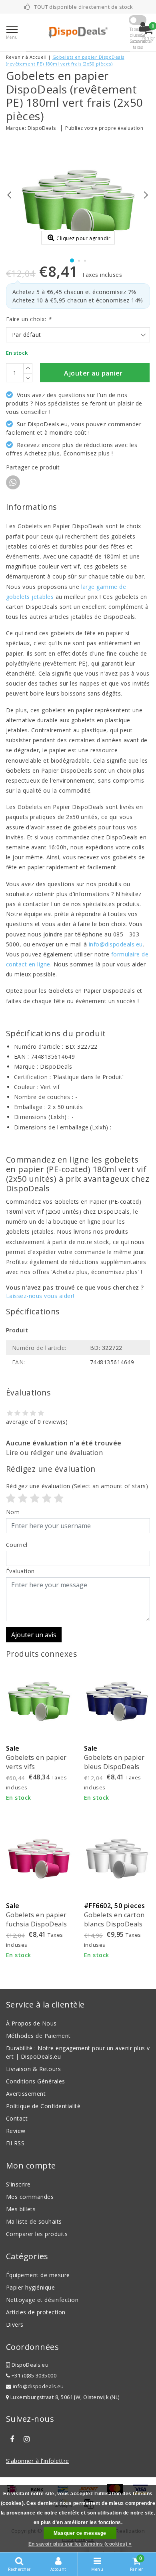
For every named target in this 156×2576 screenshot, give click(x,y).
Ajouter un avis (34, 1635)
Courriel (17, 1545)
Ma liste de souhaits (34, 2221)
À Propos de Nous (31, 2023)
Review (16, 2131)
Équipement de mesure (38, 2275)
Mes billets (21, 2209)
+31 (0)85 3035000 (33, 2376)
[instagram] (26, 2439)
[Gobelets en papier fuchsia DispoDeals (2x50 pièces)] (39, 1858)
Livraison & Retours (33, 2069)
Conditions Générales (36, 2081)
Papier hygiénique (30, 2287)
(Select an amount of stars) (77, 1486)
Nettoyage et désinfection (42, 2300)
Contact (17, 2118)
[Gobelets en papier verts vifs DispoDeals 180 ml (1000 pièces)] (39, 1701)
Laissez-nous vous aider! (40, 1296)
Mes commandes (30, 2197)
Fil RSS (15, 2143)
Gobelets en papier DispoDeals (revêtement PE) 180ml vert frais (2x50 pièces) (65, 60)
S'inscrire (18, 2184)
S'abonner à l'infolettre (38, 2461)
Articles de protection (36, 2312)
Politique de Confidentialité (43, 2106)
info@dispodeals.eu (116, 944)
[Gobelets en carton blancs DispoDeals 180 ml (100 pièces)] (117, 1858)
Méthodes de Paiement (38, 2036)
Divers (15, 2325)
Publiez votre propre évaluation (104, 128)
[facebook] (12, 2439)
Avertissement (26, 2094)
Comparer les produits (37, 2234)
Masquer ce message (80, 2533)
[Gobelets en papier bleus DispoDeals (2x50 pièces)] (117, 1701)
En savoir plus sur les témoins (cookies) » (80, 2544)
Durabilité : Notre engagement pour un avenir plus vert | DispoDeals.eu (78, 2052)
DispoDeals (42, 128)
